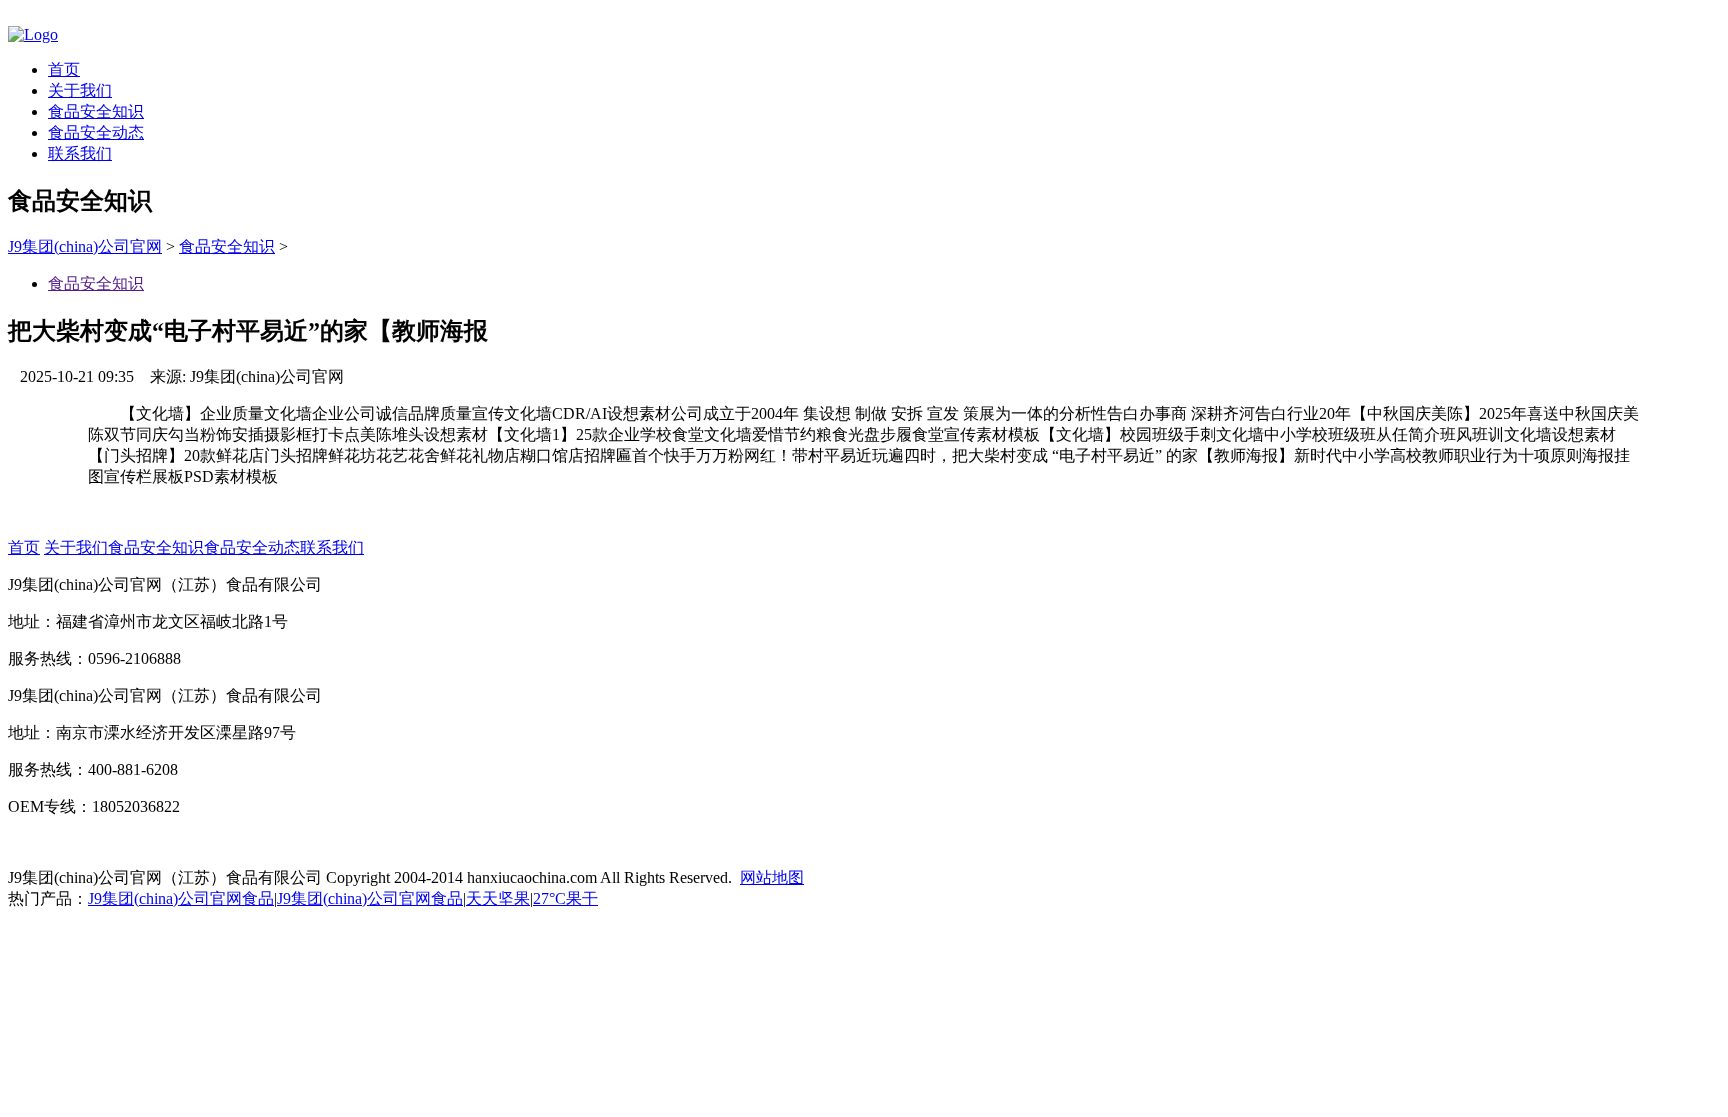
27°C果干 (565, 898)
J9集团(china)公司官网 (85, 246)
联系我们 (80, 153)
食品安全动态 (96, 132)
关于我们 (80, 90)
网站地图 (772, 877)
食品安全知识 (96, 111)
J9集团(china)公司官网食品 (181, 898)
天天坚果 (498, 898)
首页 (64, 69)
